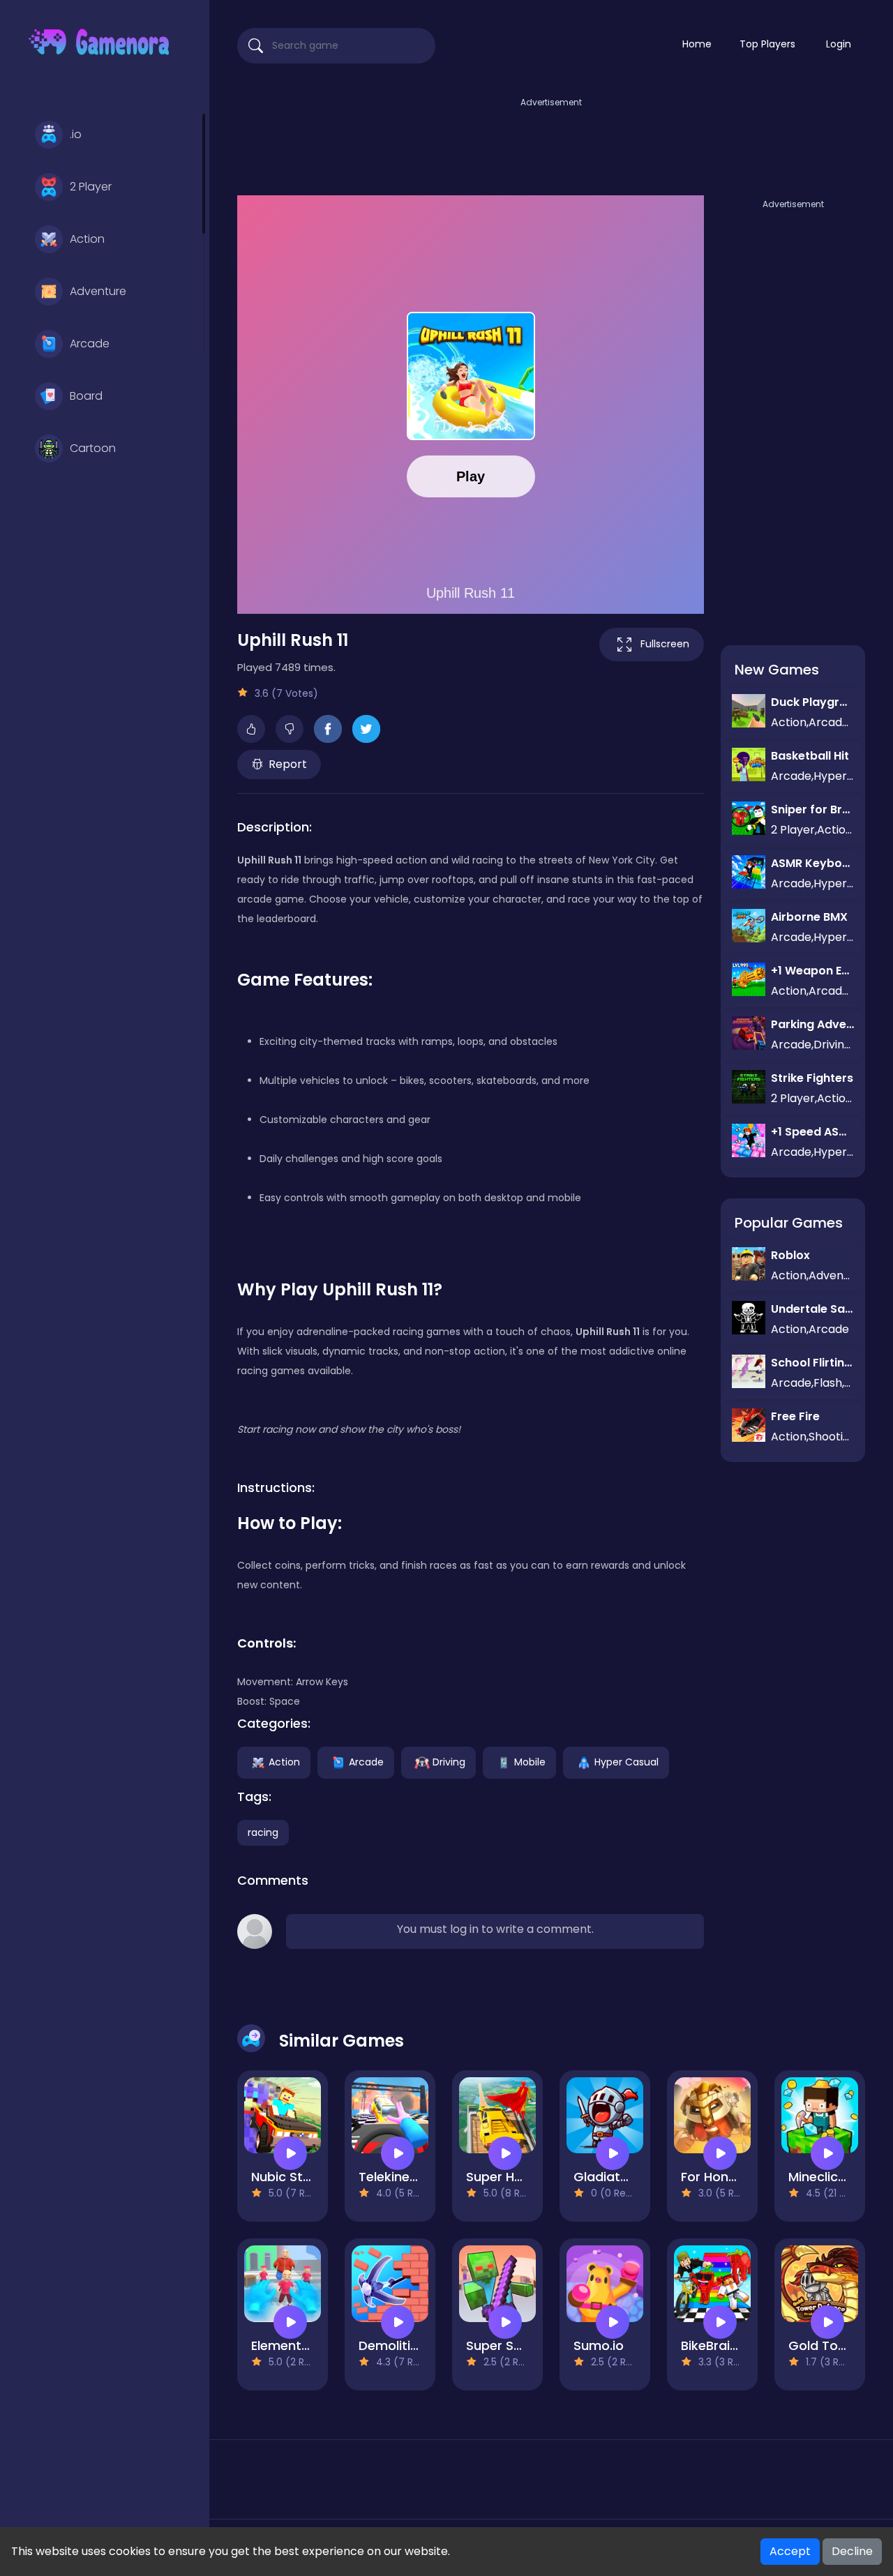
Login (839, 44)
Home (697, 44)
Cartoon (93, 448)
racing (263, 1832)
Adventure (98, 291)
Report (288, 764)
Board (86, 396)
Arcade (90, 344)
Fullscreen (665, 644)
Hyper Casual (626, 1761)
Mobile (530, 1761)
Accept (790, 2551)
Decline (852, 2551)
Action (87, 239)
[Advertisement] (551, 142)
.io (76, 134)
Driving (449, 1761)
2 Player (91, 187)
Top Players (767, 44)
